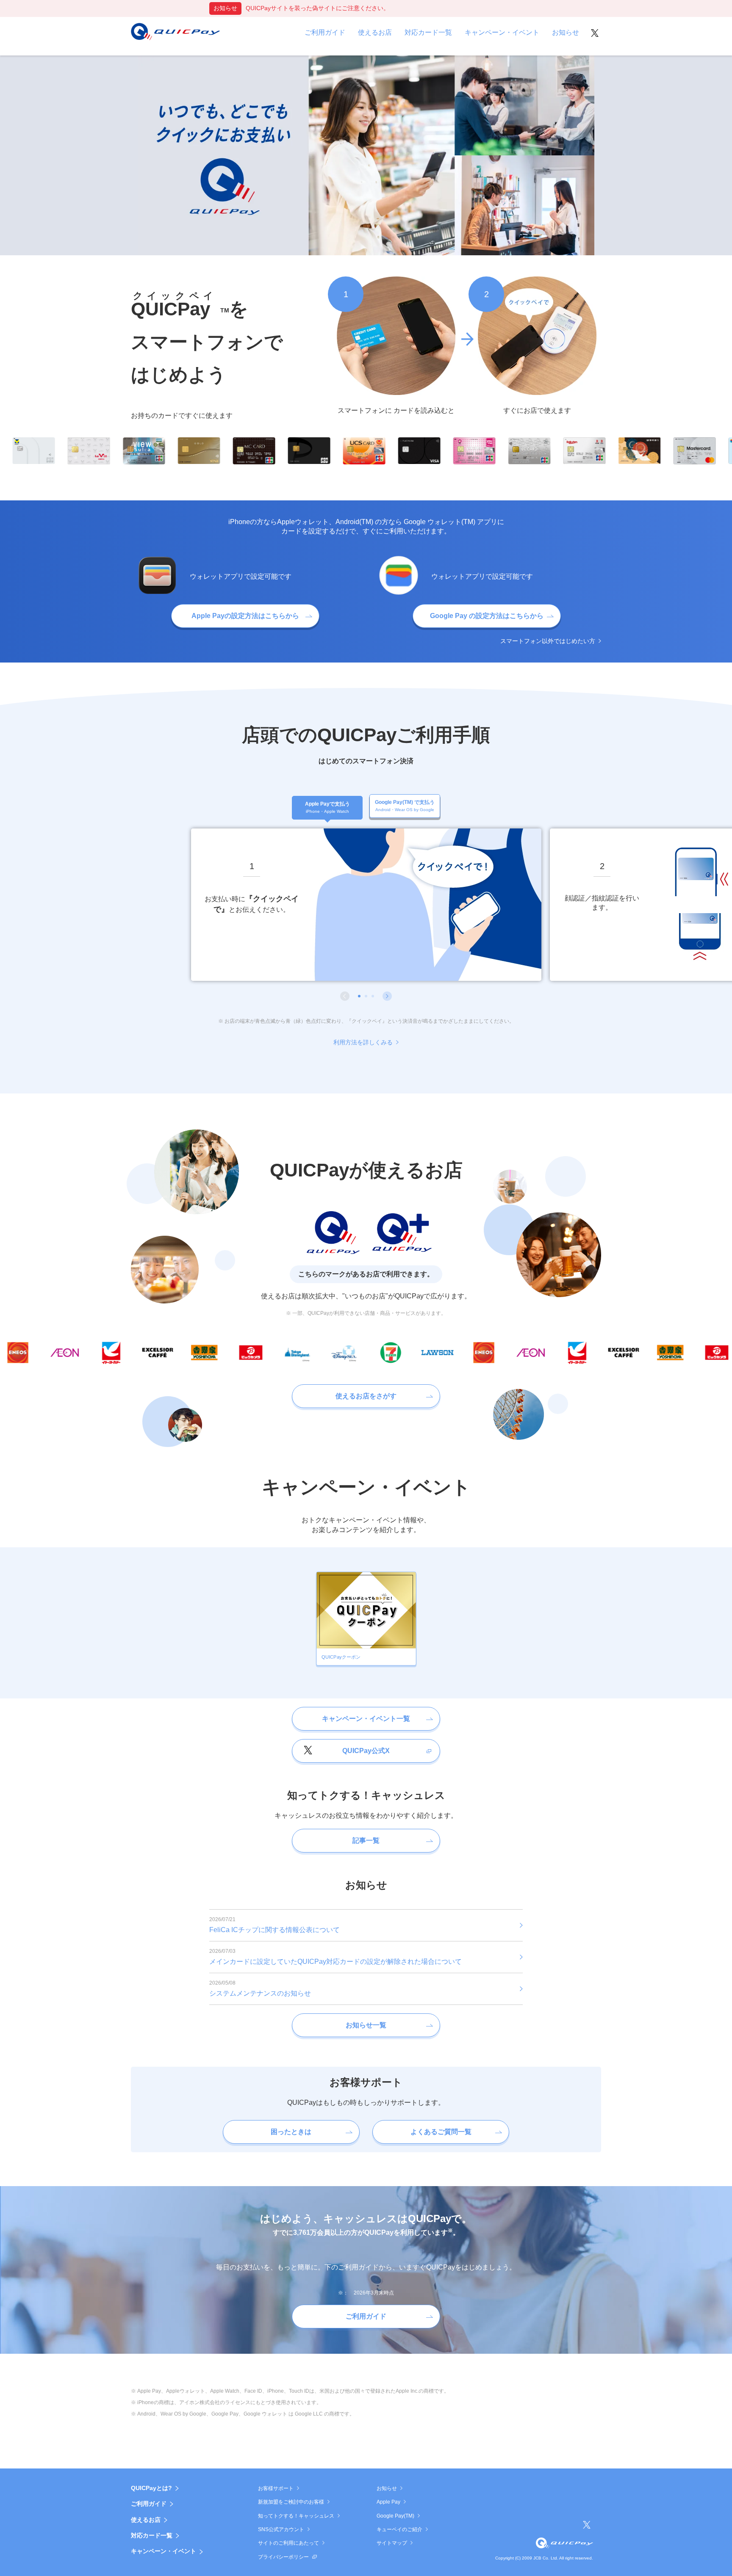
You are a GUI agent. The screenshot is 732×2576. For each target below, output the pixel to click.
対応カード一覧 (152, 2535)
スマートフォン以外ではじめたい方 (548, 641)
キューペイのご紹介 (399, 2529)
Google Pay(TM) (395, 2516)
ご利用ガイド (149, 2504)
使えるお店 (146, 2520)
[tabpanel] (366, 905)
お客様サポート (276, 2488)
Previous (345, 996)
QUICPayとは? (151, 2488)
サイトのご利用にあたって (288, 2543)
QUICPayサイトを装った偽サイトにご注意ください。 (317, 8)
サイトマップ (392, 2543)
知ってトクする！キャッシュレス (296, 2516)
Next (387, 996)
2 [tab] (366, 996)
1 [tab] (359, 996)
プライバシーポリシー (283, 2557)
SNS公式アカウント (281, 2529)
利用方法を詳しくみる (363, 1042)
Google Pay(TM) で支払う (405, 806)
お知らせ (387, 2488)
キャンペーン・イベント (164, 2551)
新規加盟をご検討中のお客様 (291, 2502)
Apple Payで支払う (327, 807)
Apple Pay (388, 2502)
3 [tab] (373, 996)
